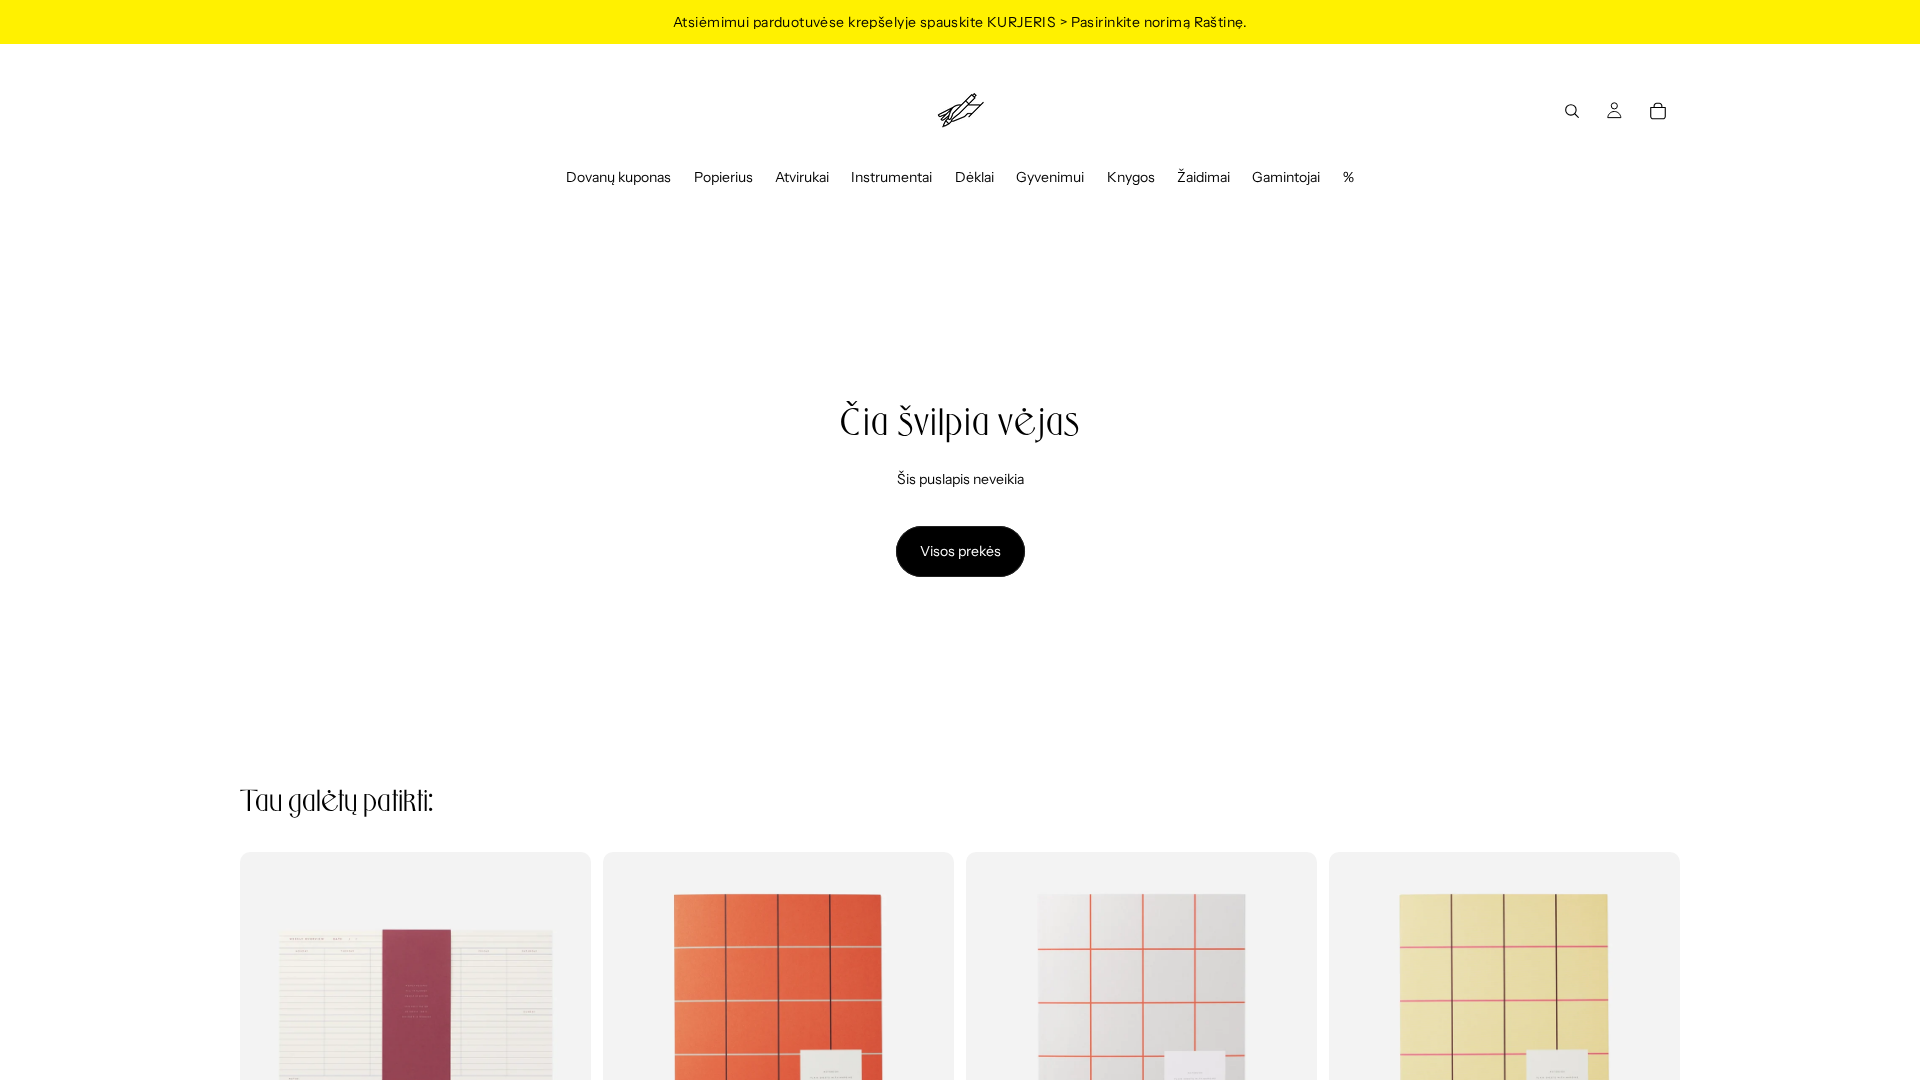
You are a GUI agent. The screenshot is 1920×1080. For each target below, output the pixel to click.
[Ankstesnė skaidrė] (633, 1027)
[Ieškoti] (1572, 111)
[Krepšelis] (1658, 111)
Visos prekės (960, 551)
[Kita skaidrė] (924, 1027)
